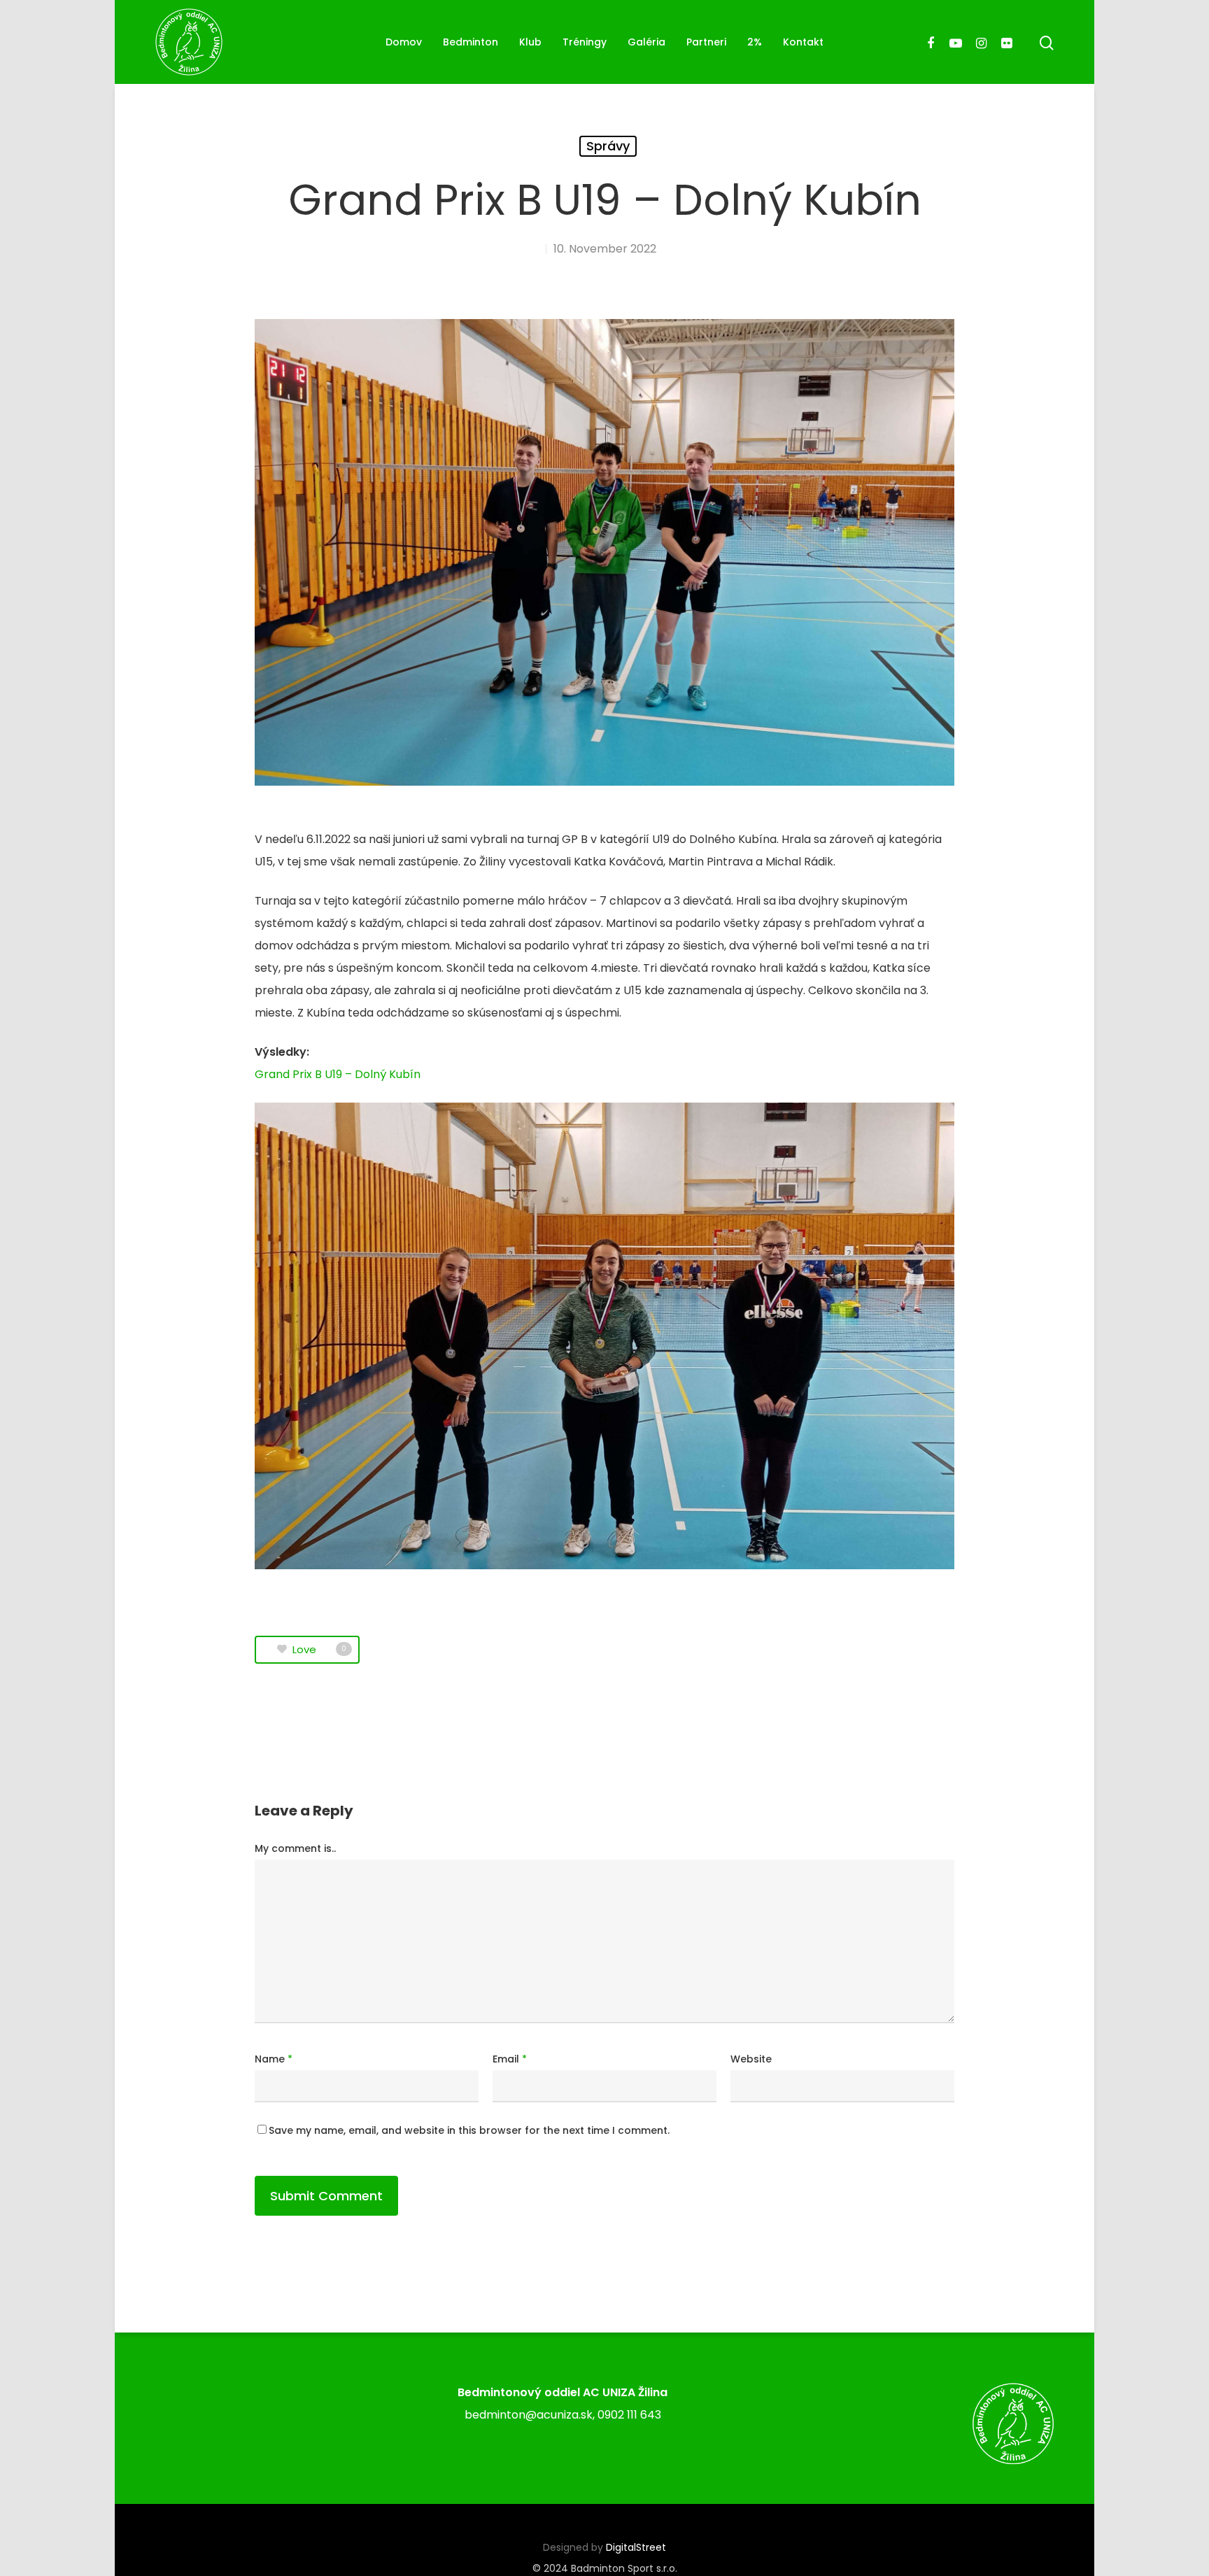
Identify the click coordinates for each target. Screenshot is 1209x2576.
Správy (608, 146)
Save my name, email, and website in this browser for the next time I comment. (469, 2130)
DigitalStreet (636, 2547)
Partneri (706, 42)
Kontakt (803, 42)
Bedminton (471, 42)
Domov (404, 42)
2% (755, 42)
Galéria (646, 42)
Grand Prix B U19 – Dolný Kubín (338, 1074)
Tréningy (585, 42)
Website (751, 2059)
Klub (530, 42)
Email (510, 2059)
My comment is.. (295, 1848)
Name (274, 2059)
